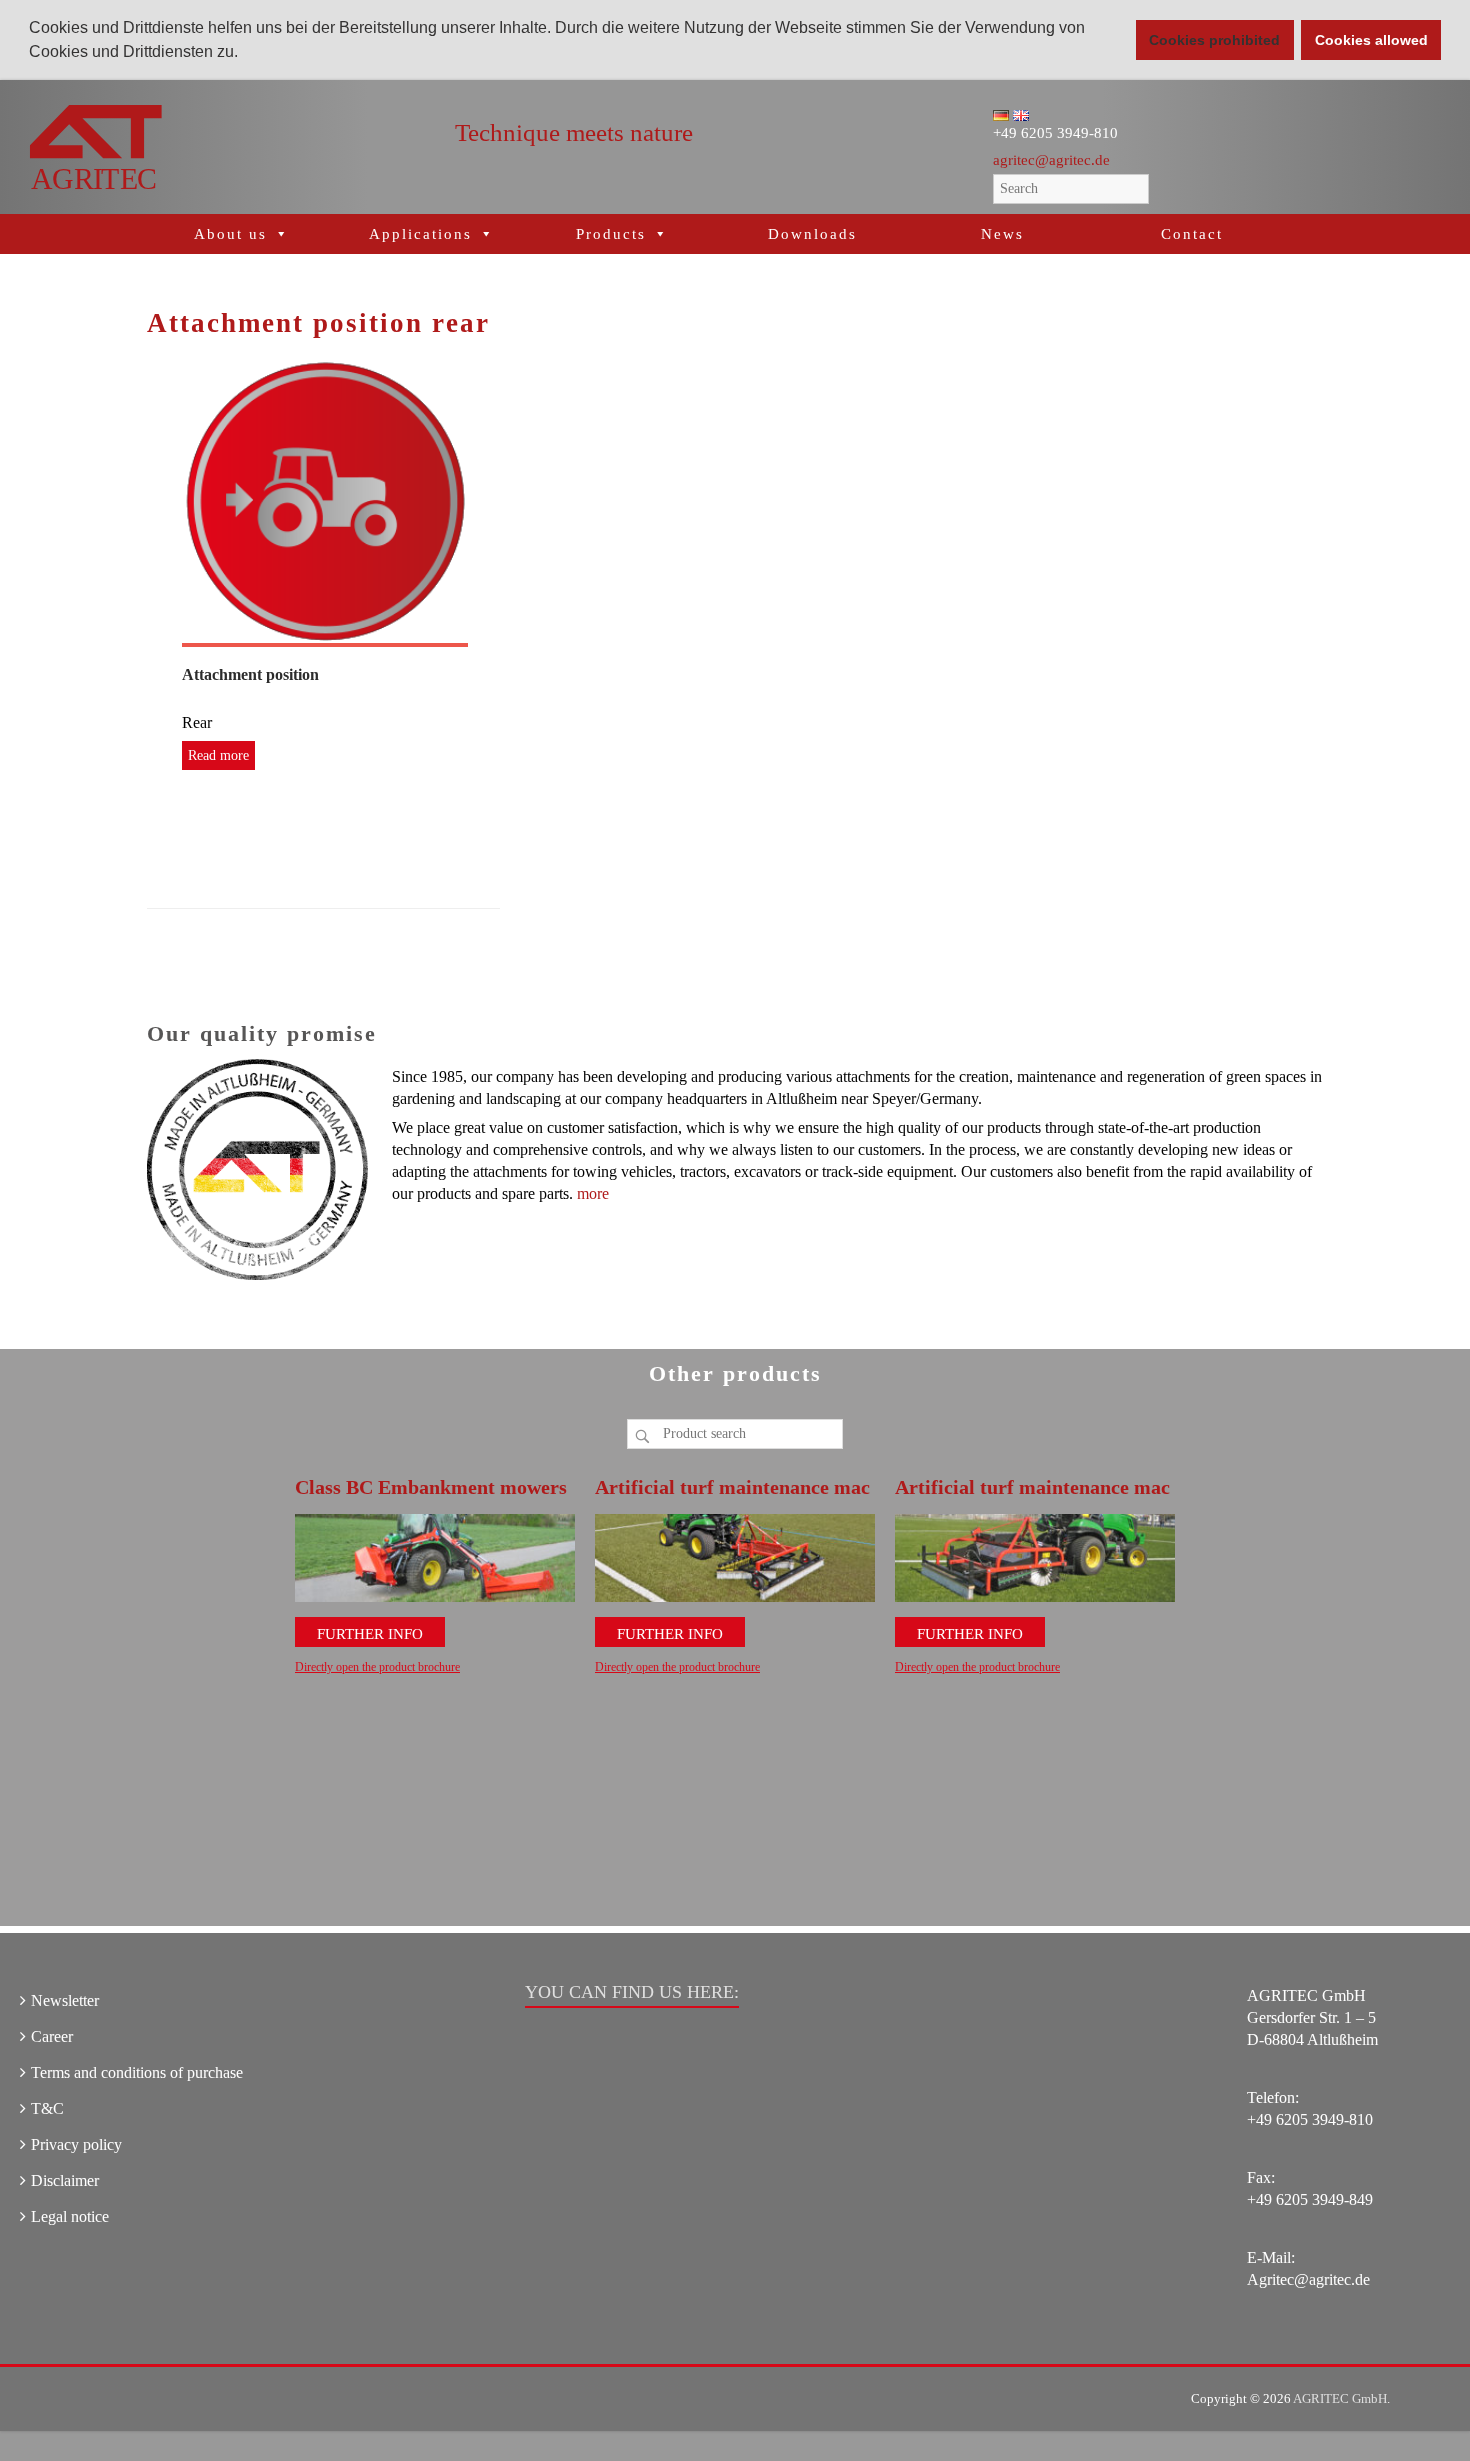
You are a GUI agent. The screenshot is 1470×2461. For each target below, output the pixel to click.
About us (230, 234)
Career (52, 2036)
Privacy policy (76, 2144)
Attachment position (250, 674)
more (593, 1193)
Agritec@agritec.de (1308, 2279)
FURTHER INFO (370, 1634)
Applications (420, 234)
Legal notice (70, 2216)
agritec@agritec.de (1051, 160)
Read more (218, 755)
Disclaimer (65, 2180)
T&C (47, 2108)
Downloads (812, 234)
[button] (245, 54)
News (1002, 234)
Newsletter (65, 2000)
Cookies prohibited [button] (1214, 40)
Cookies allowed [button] (1371, 40)
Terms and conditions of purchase (137, 2072)
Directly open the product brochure (377, 1667)
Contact (1192, 234)
